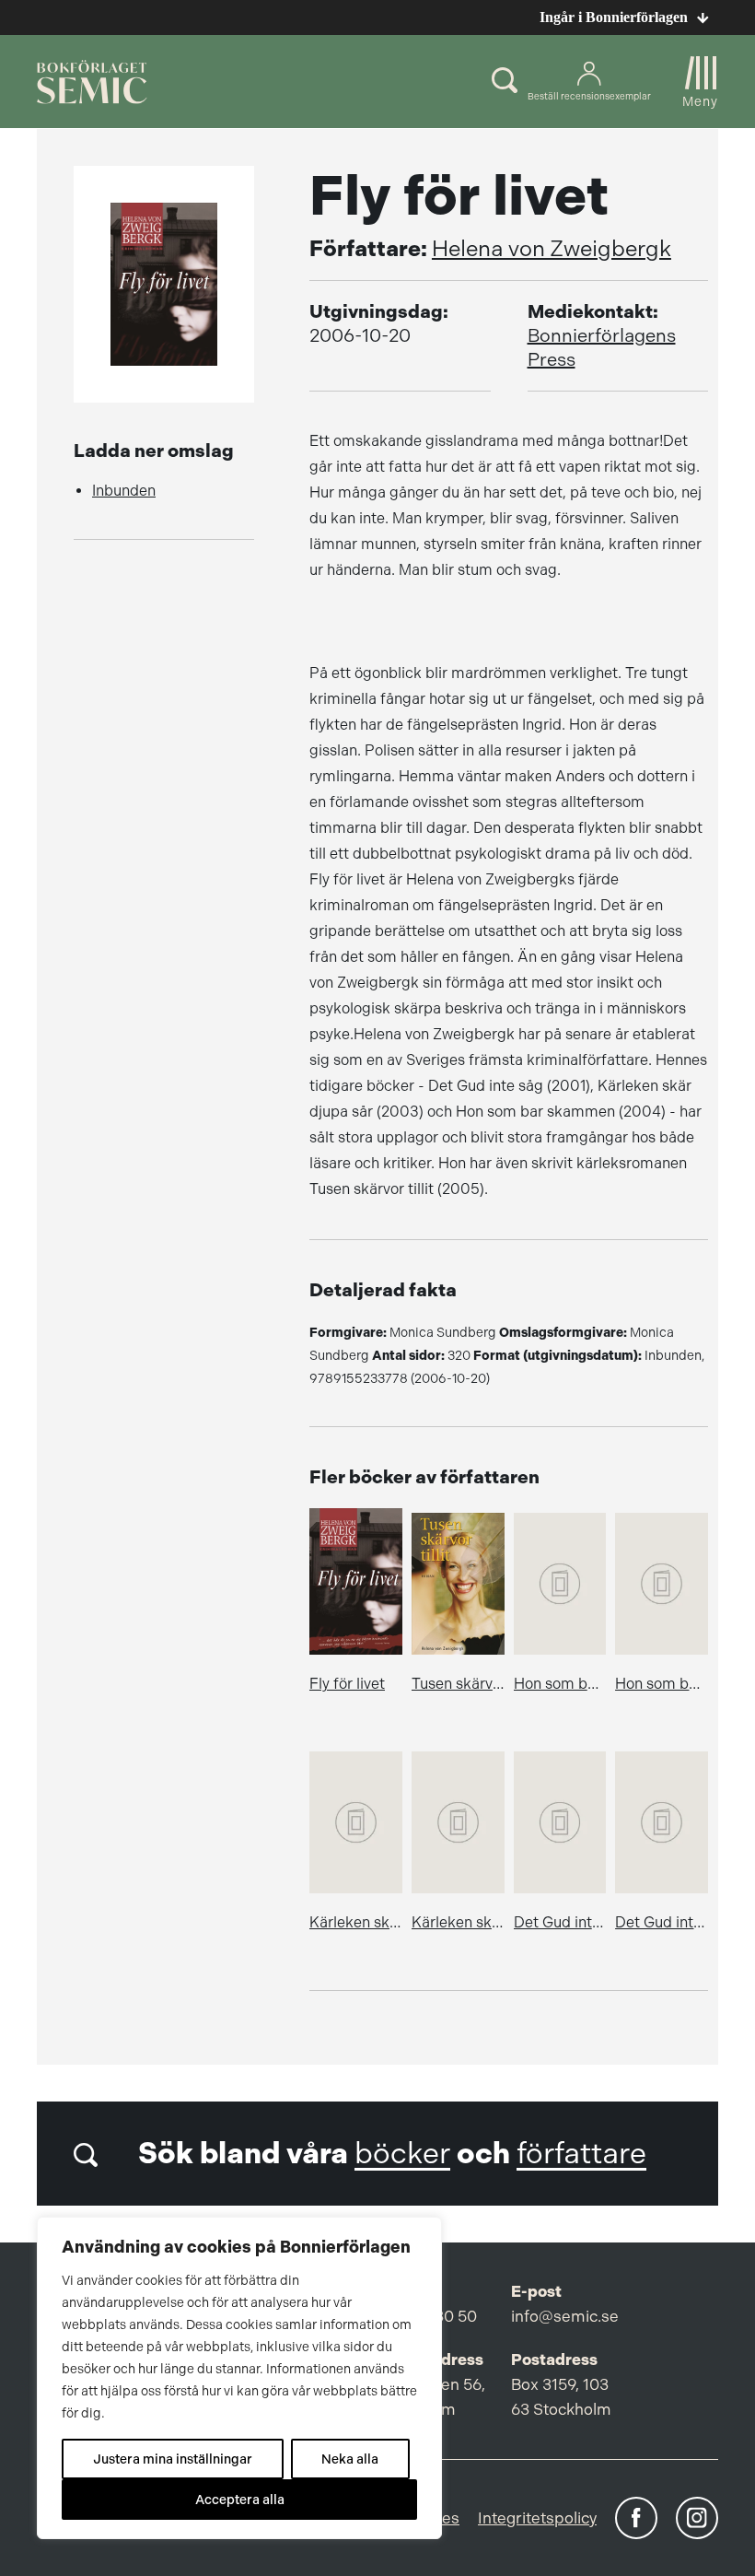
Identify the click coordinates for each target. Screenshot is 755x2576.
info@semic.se (565, 2316)
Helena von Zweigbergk (552, 249)
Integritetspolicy (537, 2518)
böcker (402, 2154)
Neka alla (350, 2459)
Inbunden (124, 491)
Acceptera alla (240, 2500)
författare (581, 2154)
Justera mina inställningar (173, 2459)
